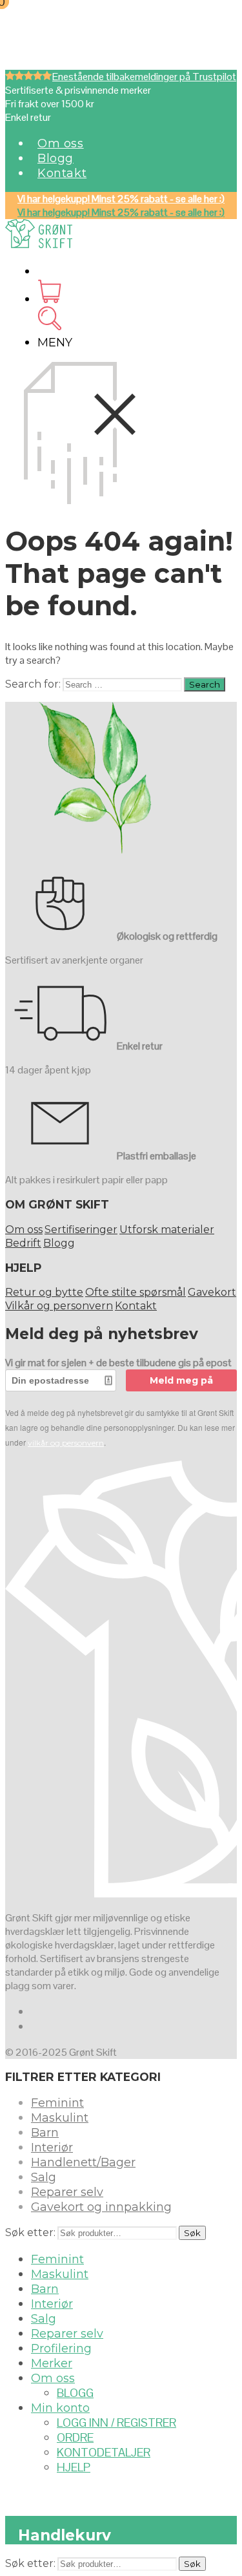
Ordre (75, 2437)
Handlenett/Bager (83, 2162)
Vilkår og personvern (59, 1306)
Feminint (57, 2103)
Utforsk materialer (167, 1230)
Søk (192, 2233)
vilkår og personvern (66, 1443)
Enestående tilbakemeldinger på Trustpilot (144, 77)
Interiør (52, 2148)
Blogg (55, 158)
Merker (52, 2363)
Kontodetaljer (104, 2452)
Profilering (61, 2349)
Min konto (60, 2408)
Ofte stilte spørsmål (136, 1292)
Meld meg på (181, 1380)
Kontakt (62, 173)
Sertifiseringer (81, 1230)
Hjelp (74, 2467)
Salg (44, 2177)
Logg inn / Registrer (116, 2423)
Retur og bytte (44, 1292)
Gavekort (212, 1292)
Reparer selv (67, 2192)
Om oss (61, 143)
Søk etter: (30, 2233)
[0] (49, 299)
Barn (45, 2133)
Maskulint (60, 2118)
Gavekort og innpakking (101, 2207)
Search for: (33, 684)
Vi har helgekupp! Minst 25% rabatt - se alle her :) (121, 199)
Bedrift (23, 1243)
